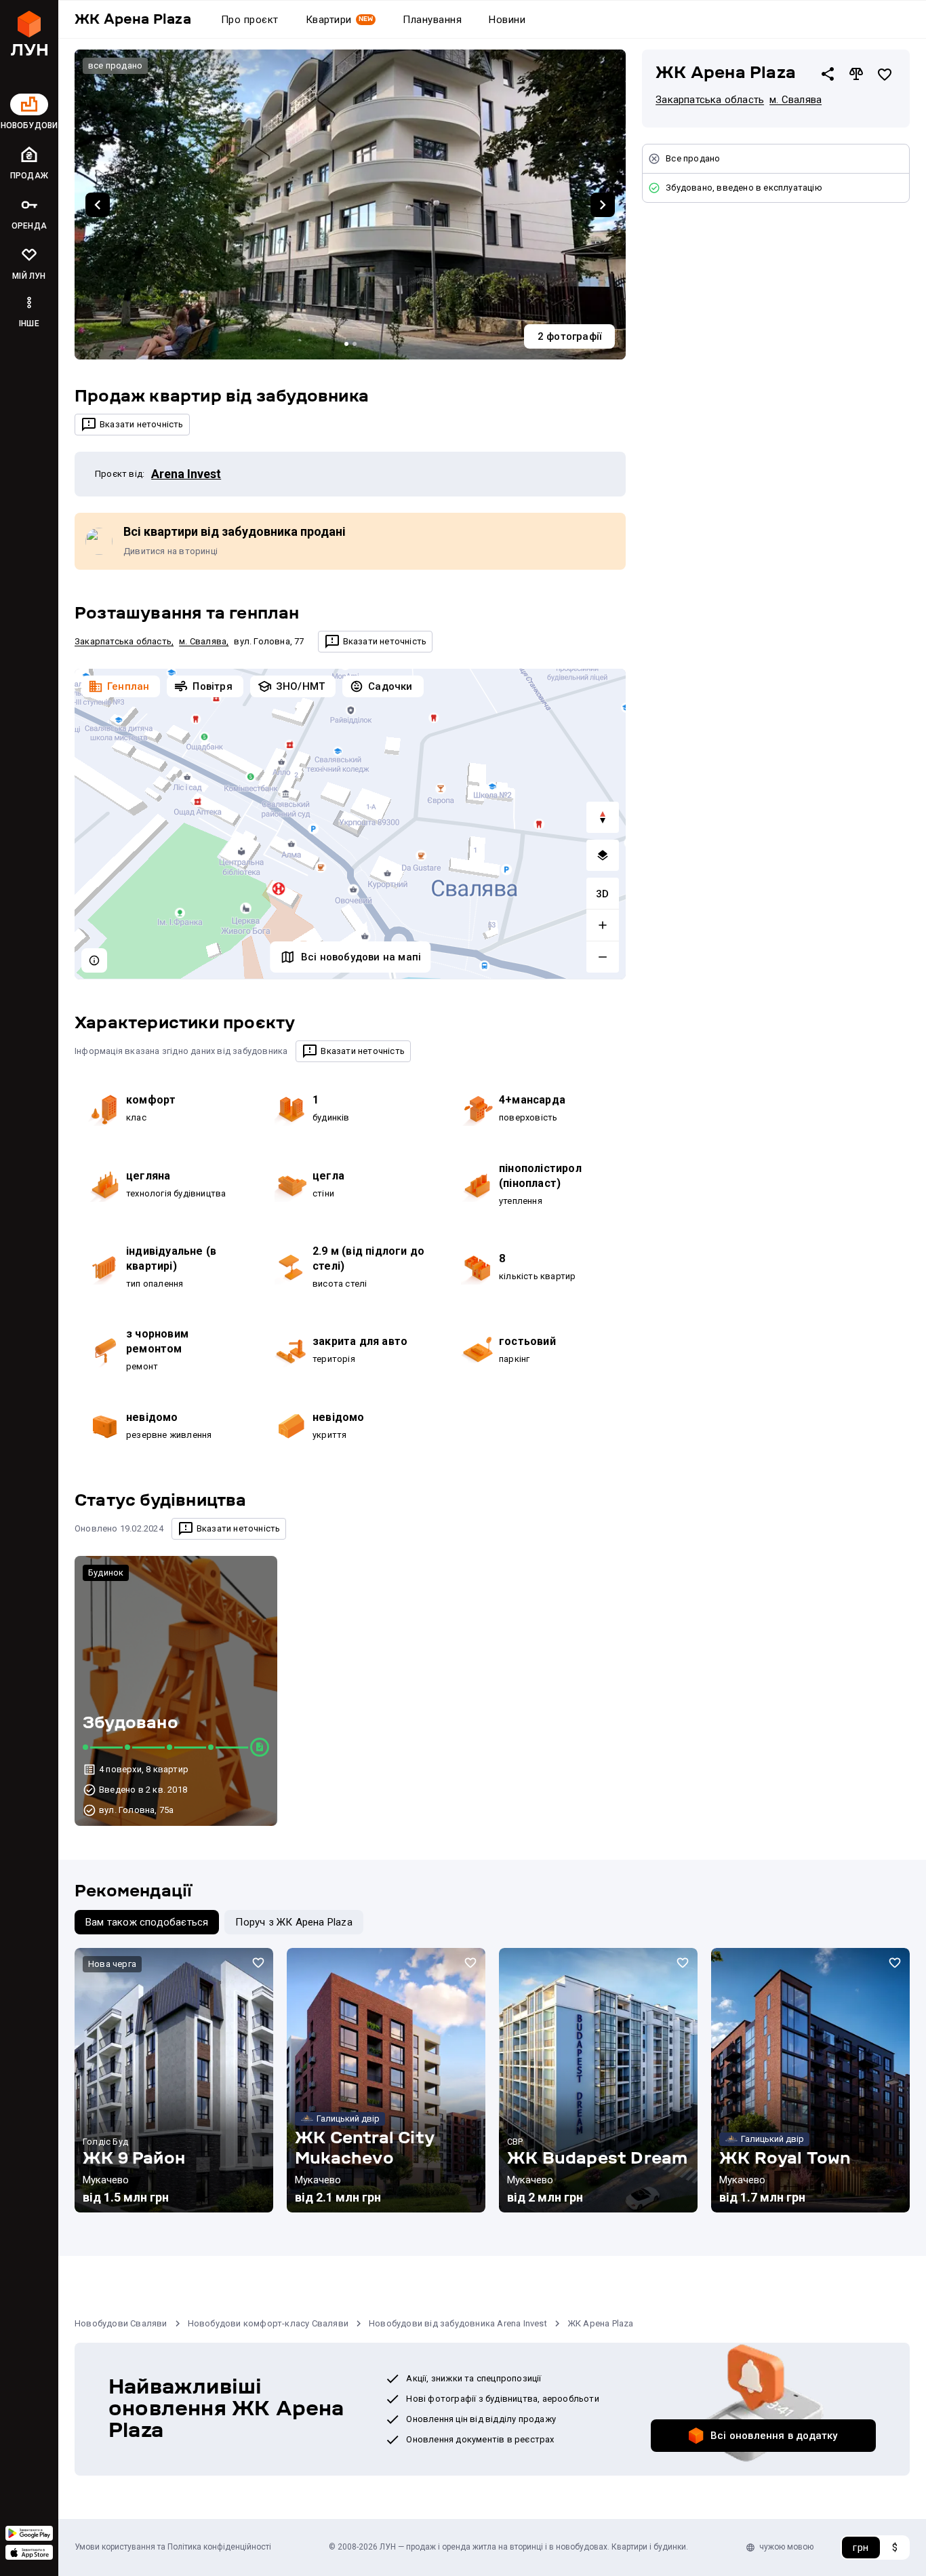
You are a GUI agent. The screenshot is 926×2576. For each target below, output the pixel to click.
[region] (350, 824)
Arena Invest (186, 474)
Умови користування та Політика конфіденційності (173, 2547)
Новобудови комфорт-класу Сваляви (268, 2323)
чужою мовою (786, 2547)
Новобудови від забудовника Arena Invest (458, 2323)
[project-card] (174, 2080)
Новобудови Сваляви (121, 2323)
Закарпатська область (123, 641)
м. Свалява (203, 641)
